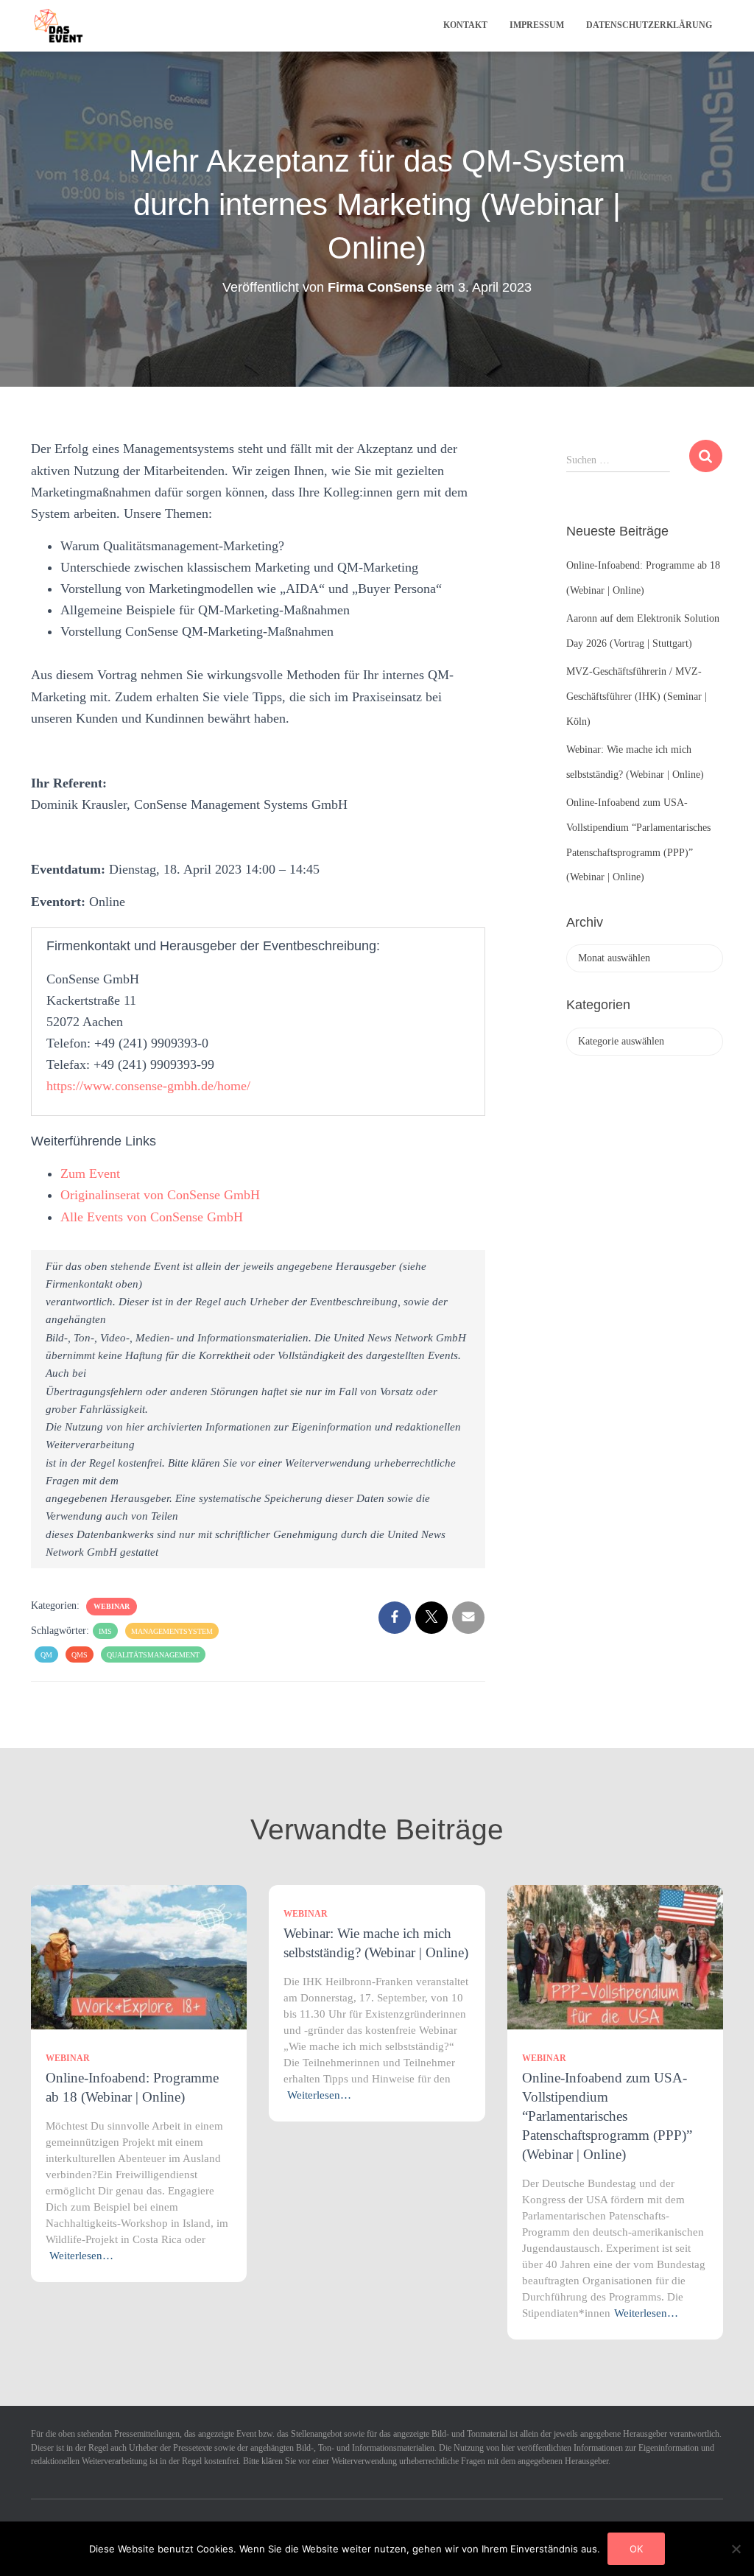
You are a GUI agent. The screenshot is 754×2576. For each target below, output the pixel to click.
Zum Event (90, 1173)
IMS (105, 1631)
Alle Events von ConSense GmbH (152, 1217)
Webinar (112, 1606)
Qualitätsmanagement (153, 1655)
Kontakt (465, 25)
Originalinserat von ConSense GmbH (160, 1195)
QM (46, 1655)
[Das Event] (59, 26)
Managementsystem (172, 1631)
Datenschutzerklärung (649, 25)
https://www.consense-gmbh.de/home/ (148, 1086)
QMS (80, 1655)
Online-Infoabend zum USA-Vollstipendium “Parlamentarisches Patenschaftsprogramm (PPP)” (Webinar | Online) (607, 2116)
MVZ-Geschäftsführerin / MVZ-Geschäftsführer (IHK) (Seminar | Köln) (637, 696)
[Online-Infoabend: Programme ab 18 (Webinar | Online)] (139, 1956)
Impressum (537, 25)
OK (636, 2549)
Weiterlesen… (81, 2256)
